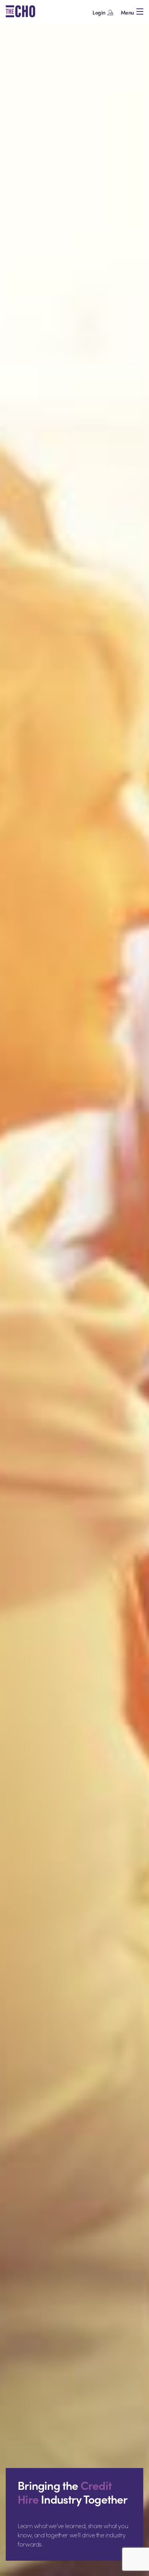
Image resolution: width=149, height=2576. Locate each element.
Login (99, 12)
